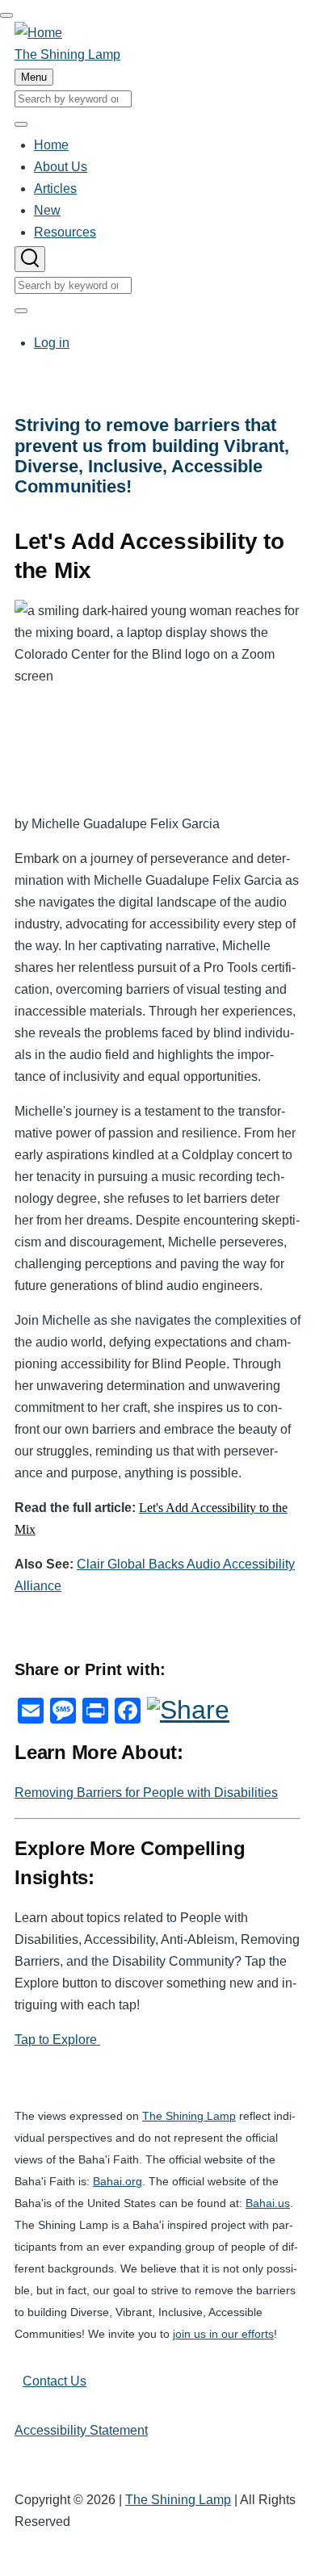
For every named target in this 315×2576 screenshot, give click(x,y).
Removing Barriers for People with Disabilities (146, 1793)
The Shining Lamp (67, 54)
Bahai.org (118, 2182)
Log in (52, 343)
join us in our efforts (223, 2334)
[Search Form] (30, 259)
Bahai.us (268, 2203)
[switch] (6, 15)
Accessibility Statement (81, 2430)
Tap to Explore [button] (57, 2040)
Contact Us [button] (55, 2381)
